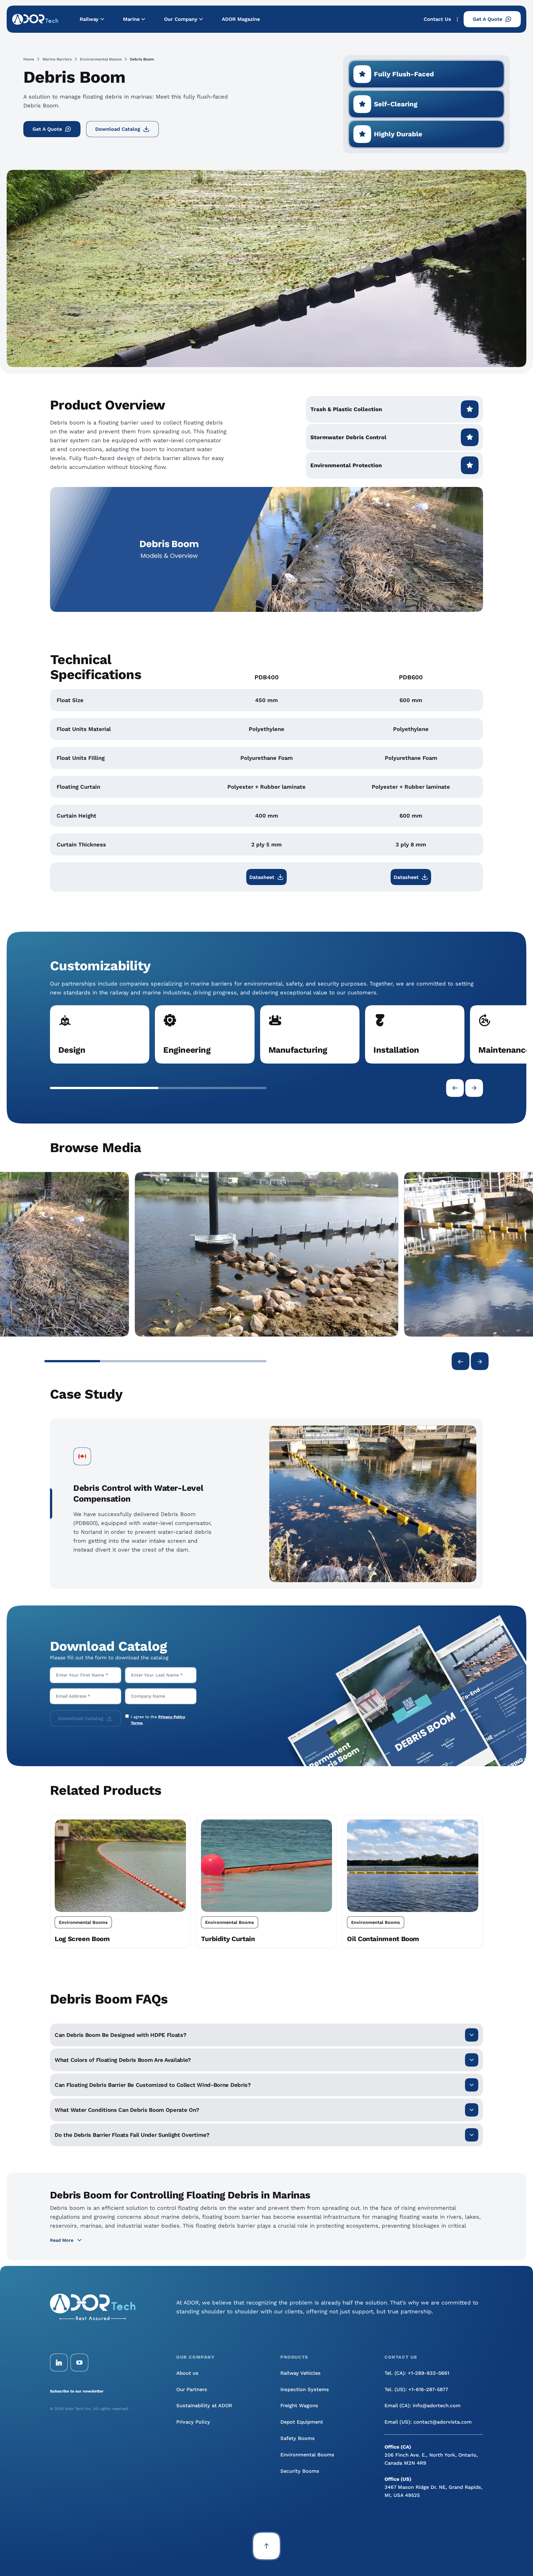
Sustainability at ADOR (204, 2405)
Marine (131, 19)
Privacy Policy (193, 2422)
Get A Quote (487, 19)
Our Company (181, 19)
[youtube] (79, 2363)
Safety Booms (298, 2438)
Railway (89, 19)
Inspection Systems (305, 2389)
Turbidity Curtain (228, 1939)
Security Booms (300, 2471)
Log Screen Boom (82, 1939)
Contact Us (437, 19)
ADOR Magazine (241, 19)
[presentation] (455, 1088)
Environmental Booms (101, 59)
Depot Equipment (302, 2422)
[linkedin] (59, 2363)
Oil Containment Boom (383, 1939)
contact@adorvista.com (443, 2422)
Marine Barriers (57, 59)
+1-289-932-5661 (428, 2373)
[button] (104, 1088)
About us (187, 2373)
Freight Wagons (299, 2405)
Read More (62, 2240)
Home (29, 59)
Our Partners (192, 2389)
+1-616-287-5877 (428, 2389)
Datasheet (262, 877)
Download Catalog (118, 129)
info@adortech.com (437, 2405)
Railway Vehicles (301, 2373)
